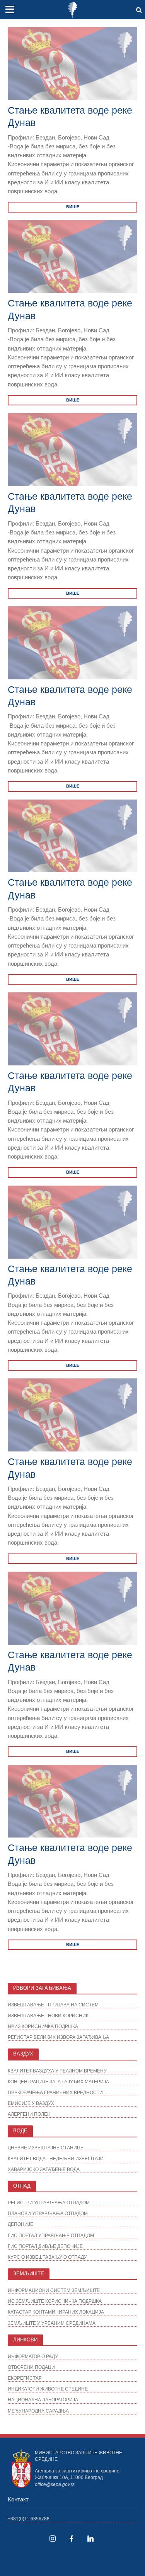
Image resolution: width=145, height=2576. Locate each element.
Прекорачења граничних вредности (55, 2092)
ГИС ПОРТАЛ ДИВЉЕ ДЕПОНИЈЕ (45, 2246)
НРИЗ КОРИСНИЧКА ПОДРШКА (43, 2026)
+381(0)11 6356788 (29, 2519)
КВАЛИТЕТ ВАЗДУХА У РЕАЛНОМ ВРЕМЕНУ (57, 2071)
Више (73, 207)
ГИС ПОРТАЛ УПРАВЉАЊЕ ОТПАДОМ (51, 2235)
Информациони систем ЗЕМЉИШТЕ (54, 2290)
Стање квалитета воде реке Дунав (70, 116)
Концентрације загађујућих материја (58, 2082)
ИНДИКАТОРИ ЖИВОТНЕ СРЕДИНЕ (48, 2389)
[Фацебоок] (72, 2539)
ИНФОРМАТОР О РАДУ (33, 2356)
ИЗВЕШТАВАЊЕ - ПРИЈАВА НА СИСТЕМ (53, 2005)
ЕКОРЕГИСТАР (25, 2378)
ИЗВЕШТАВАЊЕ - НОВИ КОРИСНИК (48, 2015)
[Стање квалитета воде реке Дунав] (72, 63)
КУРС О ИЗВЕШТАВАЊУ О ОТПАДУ (47, 2257)
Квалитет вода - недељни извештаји (56, 2158)
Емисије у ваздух (31, 2103)
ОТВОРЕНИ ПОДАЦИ (31, 2367)
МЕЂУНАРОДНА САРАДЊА (38, 2411)
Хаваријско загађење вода (44, 2169)
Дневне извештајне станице (46, 2148)
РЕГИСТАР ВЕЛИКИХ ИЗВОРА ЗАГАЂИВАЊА (58, 2037)
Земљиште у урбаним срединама (52, 2323)
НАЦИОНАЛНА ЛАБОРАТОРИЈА (43, 2400)
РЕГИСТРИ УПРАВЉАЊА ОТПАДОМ (49, 2203)
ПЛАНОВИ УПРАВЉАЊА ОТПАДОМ (48, 2213)
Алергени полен (29, 2114)
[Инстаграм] (53, 2539)
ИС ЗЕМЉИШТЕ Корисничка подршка (55, 2301)
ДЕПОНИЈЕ (20, 2224)
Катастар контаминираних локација (56, 2312)
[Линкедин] (90, 2539)
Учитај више (73, 1970)
